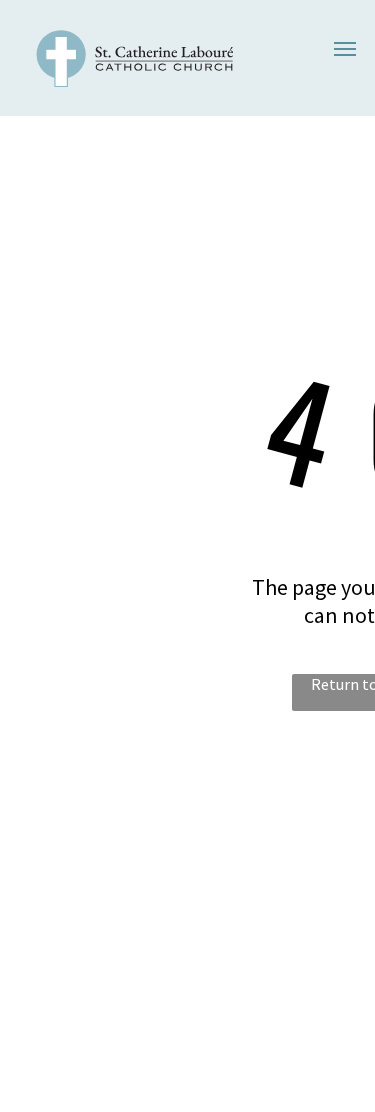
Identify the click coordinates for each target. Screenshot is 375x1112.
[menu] (345, 49)
